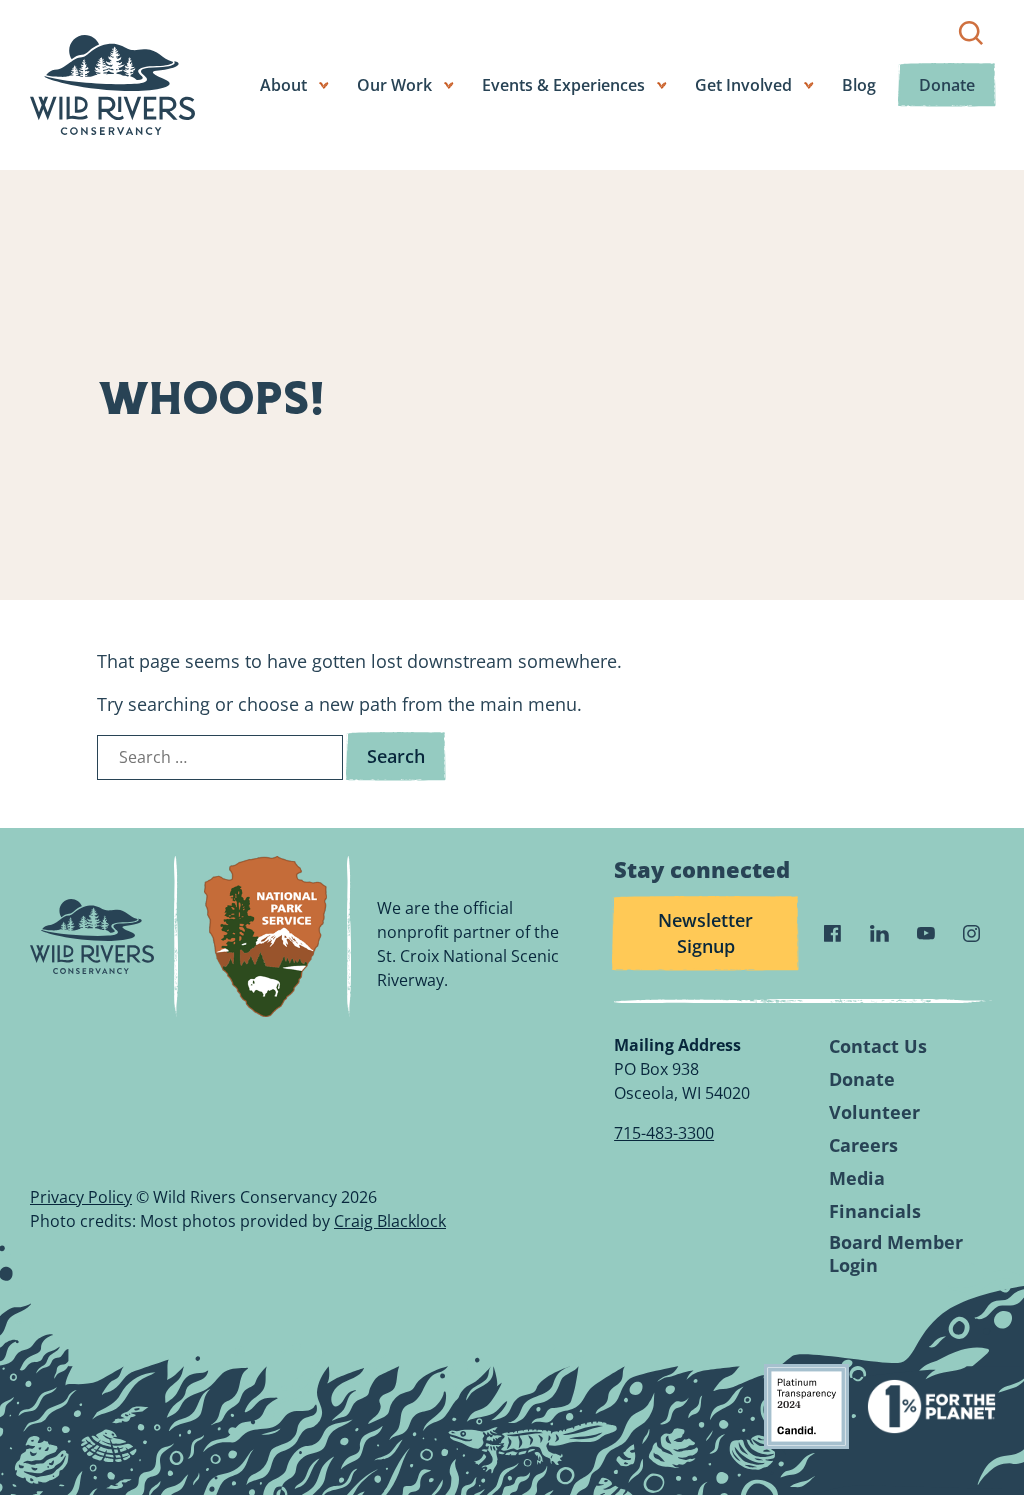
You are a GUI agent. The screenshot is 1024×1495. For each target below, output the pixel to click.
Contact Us (878, 1046)
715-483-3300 (664, 1133)
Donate (947, 85)
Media (857, 1178)
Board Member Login (896, 1254)
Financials (875, 1211)
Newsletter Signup (705, 932)
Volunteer (874, 1112)
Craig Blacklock (390, 1221)
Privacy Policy (81, 1197)
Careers (863, 1145)
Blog (859, 85)
